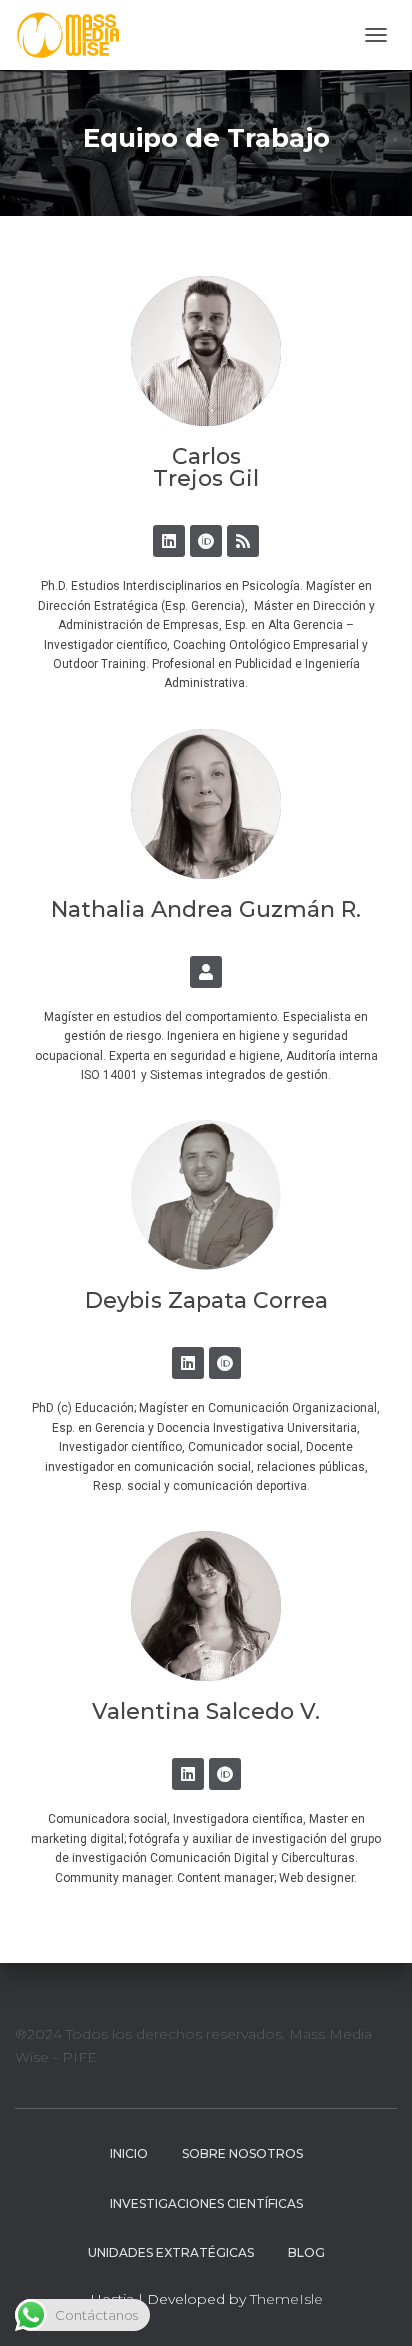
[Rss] (243, 541)
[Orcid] (206, 541)
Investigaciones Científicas (206, 2203)
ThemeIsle (286, 2299)
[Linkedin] (169, 541)
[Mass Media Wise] (75, 35)
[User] (206, 972)
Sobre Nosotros (242, 2153)
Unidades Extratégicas (171, 2252)
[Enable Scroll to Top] (372, 2306)
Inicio (129, 2153)
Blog (306, 2252)
